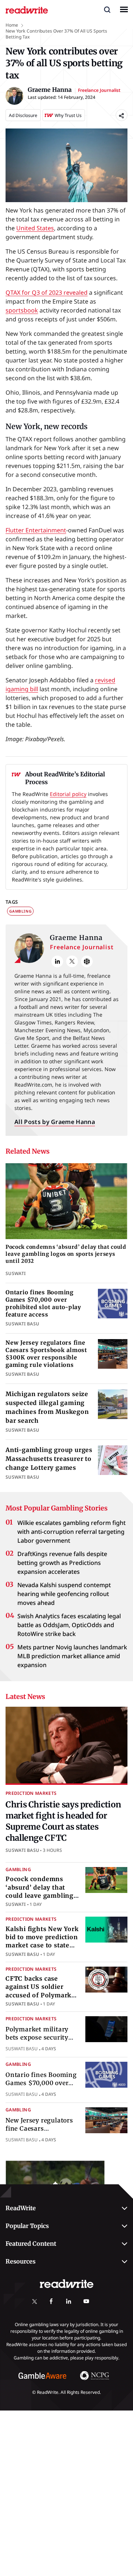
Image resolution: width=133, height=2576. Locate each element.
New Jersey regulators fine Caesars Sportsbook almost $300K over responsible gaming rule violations (46, 1354)
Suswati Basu (22, 1850)
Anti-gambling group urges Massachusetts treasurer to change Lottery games (49, 1459)
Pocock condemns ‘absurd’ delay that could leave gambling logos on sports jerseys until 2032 (66, 1254)
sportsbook (22, 310)
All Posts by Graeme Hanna (55, 1122)
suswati (16, 1904)
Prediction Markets (31, 1793)
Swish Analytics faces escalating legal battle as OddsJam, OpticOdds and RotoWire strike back (69, 1625)
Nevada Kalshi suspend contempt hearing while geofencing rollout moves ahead (64, 1594)
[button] (107, 9)
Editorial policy (68, 794)
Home (12, 25)
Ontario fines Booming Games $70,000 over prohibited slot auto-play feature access (43, 1304)
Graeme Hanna (76, 938)
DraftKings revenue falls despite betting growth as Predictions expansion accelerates (62, 1563)
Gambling (20, 911)
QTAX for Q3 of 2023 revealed (47, 292)
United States (35, 228)
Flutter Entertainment (36, 530)
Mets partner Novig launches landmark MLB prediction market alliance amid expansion (72, 1656)
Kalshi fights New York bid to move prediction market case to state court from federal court (42, 1946)
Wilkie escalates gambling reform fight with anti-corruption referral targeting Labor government (71, 1532)
